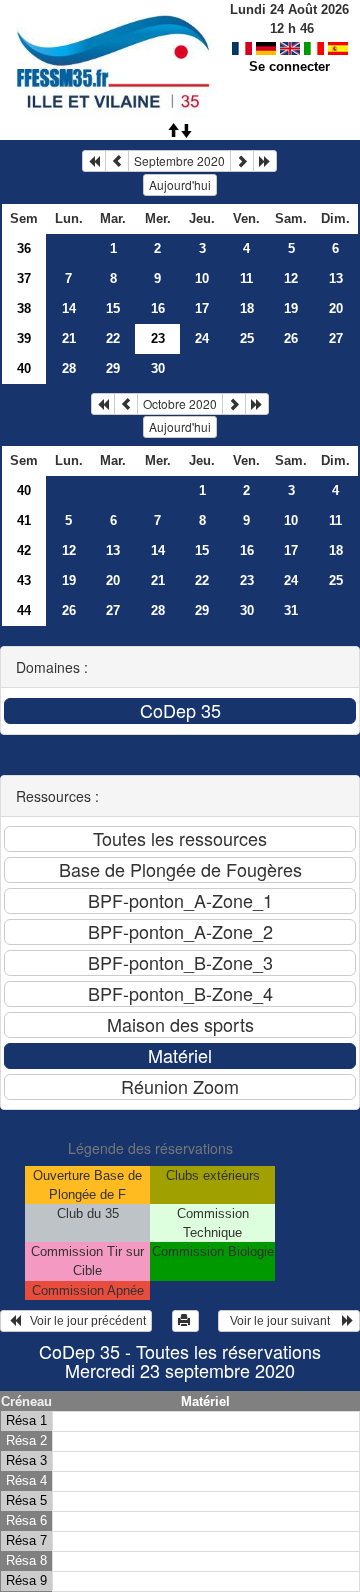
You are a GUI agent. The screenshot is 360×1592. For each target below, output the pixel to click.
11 (246, 278)
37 (24, 278)
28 (69, 368)
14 (69, 308)
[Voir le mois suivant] (242, 161)
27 (336, 338)
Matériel (205, 1401)
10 (202, 278)
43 (24, 580)
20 (336, 308)
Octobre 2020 (180, 403)
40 (24, 368)
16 (158, 308)
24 (202, 338)
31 (291, 610)
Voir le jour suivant (283, 1321)
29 (113, 368)
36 (24, 248)
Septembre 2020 (179, 160)
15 (113, 308)
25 (247, 338)
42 (24, 550)
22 (113, 338)
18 (247, 308)
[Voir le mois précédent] (117, 161)
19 (291, 308)
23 (247, 580)
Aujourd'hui (180, 184)
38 (24, 308)
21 (69, 338)
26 (291, 338)
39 (24, 338)
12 (291, 278)
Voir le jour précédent (83, 1321)
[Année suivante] (265, 161)
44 (24, 610)
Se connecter (289, 66)
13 (336, 278)
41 (24, 520)
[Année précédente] (94, 161)
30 (158, 368)
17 (202, 308)
